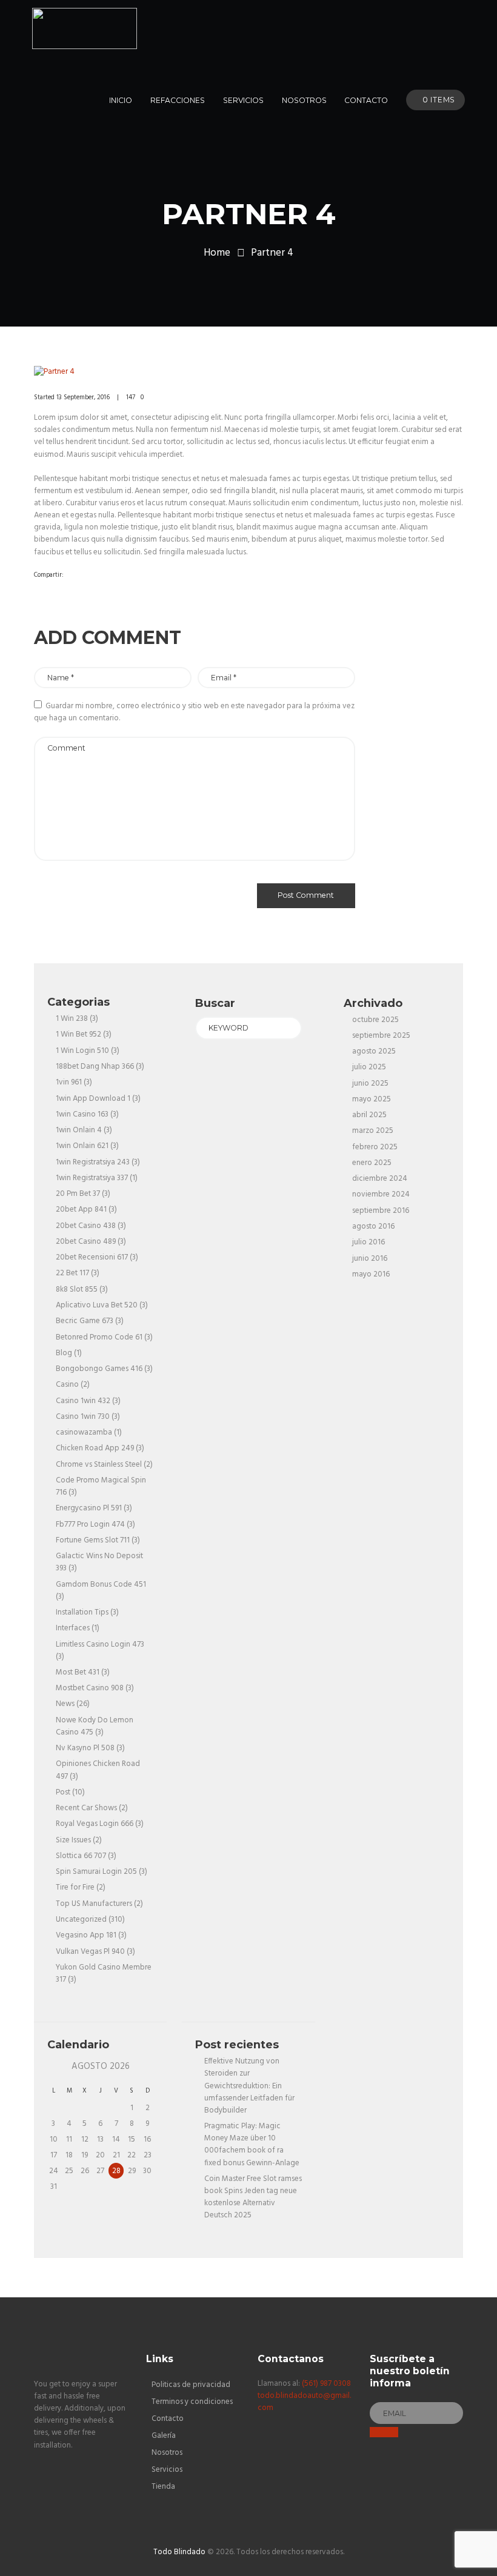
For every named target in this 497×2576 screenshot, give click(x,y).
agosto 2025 (374, 1051)
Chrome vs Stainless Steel (99, 1465)
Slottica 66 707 (81, 1856)
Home (217, 253)
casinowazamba (84, 1432)
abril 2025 (369, 1115)
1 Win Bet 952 (78, 1034)
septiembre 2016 (381, 1211)
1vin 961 (69, 1082)
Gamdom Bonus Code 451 (101, 1585)
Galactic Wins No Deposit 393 (99, 1562)
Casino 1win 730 (83, 1417)
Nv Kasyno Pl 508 (85, 1748)
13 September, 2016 (83, 397)
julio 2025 (369, 1067)
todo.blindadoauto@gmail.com (304, 2402)
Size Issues (73, 1840)
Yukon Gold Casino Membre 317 (104, 1973)
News (65, 1704)
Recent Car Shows (86, 1808)
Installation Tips (82, 1612)
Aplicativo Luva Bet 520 (97, 1305)
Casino (67, 1385)
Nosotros (167, 2453)
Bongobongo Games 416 (99, 1369)
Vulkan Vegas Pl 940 (90, 1952)
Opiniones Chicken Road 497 (98, 1770)
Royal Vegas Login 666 (95, 1824)
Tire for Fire (75, 1887)
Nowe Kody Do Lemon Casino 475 (95, 1726)
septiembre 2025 (381, 1036)
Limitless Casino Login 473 (100, 1645)
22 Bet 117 (72, 1273)
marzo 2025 (373, 1131)
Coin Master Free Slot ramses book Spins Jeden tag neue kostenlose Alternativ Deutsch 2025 (253, 2197)
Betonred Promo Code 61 (99, 1337)
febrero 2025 (375, 1147)
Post (63, 1792)
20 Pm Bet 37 (78, 1194)
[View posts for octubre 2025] (54, 2067)
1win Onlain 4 (79, 1130)
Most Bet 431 (78, 1672)
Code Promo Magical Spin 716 (101, 1486)
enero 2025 (372, 1163)
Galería (164, 2436)
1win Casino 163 (82, 1114)
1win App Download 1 (93, 1099)
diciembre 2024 (380, 1179)
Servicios (167, 2470)
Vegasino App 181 (86, 1935)
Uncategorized (81, 1920)
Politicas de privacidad (191, 2385)
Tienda (163, 2487)
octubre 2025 (375, 1020)
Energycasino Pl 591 (89, 1508)
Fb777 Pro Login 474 (90, 1525)
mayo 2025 (372, 1099)
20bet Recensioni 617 (92, 1257)
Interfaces (73, 1628)
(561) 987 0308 (326, 2384)
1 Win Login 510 (82, 1051)
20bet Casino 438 (86, 1226)
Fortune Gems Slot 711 (93, 1540)
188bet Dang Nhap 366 (95, 1067)
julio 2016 (369, 1242)
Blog (64, 1353)
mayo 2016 (371, 1274)
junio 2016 (370, 1259)
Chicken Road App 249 (95, 1448)
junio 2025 (370, 1084)
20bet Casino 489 (86, 1242)
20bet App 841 (81, 1210)
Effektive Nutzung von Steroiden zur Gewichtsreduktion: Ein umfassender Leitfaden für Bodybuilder (249, 2086)
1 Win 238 (72, 1019)
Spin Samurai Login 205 (96, 1872)
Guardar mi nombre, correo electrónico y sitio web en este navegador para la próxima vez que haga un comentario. (194, 712)
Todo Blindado (179, 2552)
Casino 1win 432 (83, 1401)
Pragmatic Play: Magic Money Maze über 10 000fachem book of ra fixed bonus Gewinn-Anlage (252, 2144)
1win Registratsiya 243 (93, 1162)
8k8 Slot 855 (77, 1290)
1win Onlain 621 (82, 1146)
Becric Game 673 (85, 1321)
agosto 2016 (373, 1227)
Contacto (168, 2419)
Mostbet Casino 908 (90, 1688)
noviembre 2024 (381, 1194)
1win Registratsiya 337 (92, 1178)
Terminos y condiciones (192, 2402)
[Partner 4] (248, 372)
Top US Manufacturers (94, 1904)
